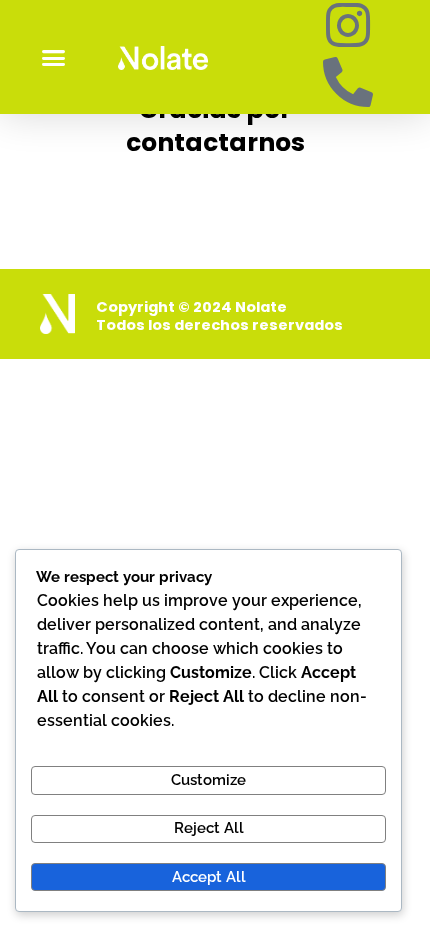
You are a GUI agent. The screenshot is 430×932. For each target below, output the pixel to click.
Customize (208, 779)
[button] (54, 57)
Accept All (209, 876)
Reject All (209, 827)
